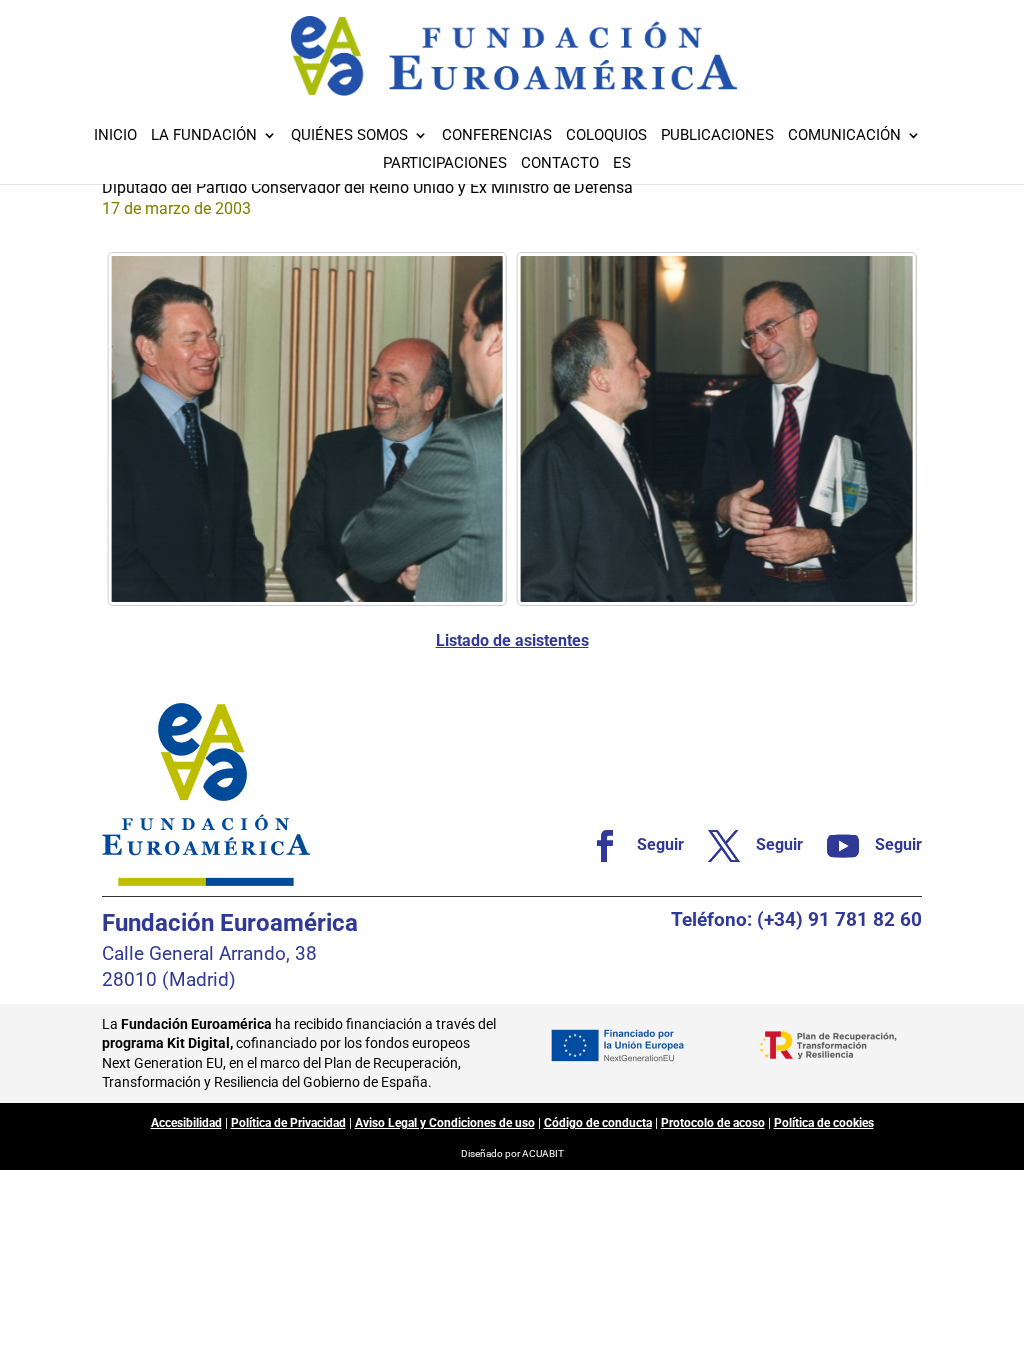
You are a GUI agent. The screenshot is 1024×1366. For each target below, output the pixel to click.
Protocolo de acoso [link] (713, 1123)
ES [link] (622, 164)
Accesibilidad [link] (186, 1123)
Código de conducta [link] (598, 1123)
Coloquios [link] (606, 136)
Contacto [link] (560, 164)
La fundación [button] (204, 136)
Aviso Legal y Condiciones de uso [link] (445, 1123)
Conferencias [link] (497, 136)
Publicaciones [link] (717, 136)
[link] (307, 429)
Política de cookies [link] (824, 1123)
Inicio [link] (115, 136)
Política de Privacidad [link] (288, 1123)
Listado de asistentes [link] (512, 640)
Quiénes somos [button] (349, 136)
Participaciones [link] (445, 164)
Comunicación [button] (844, 136)
